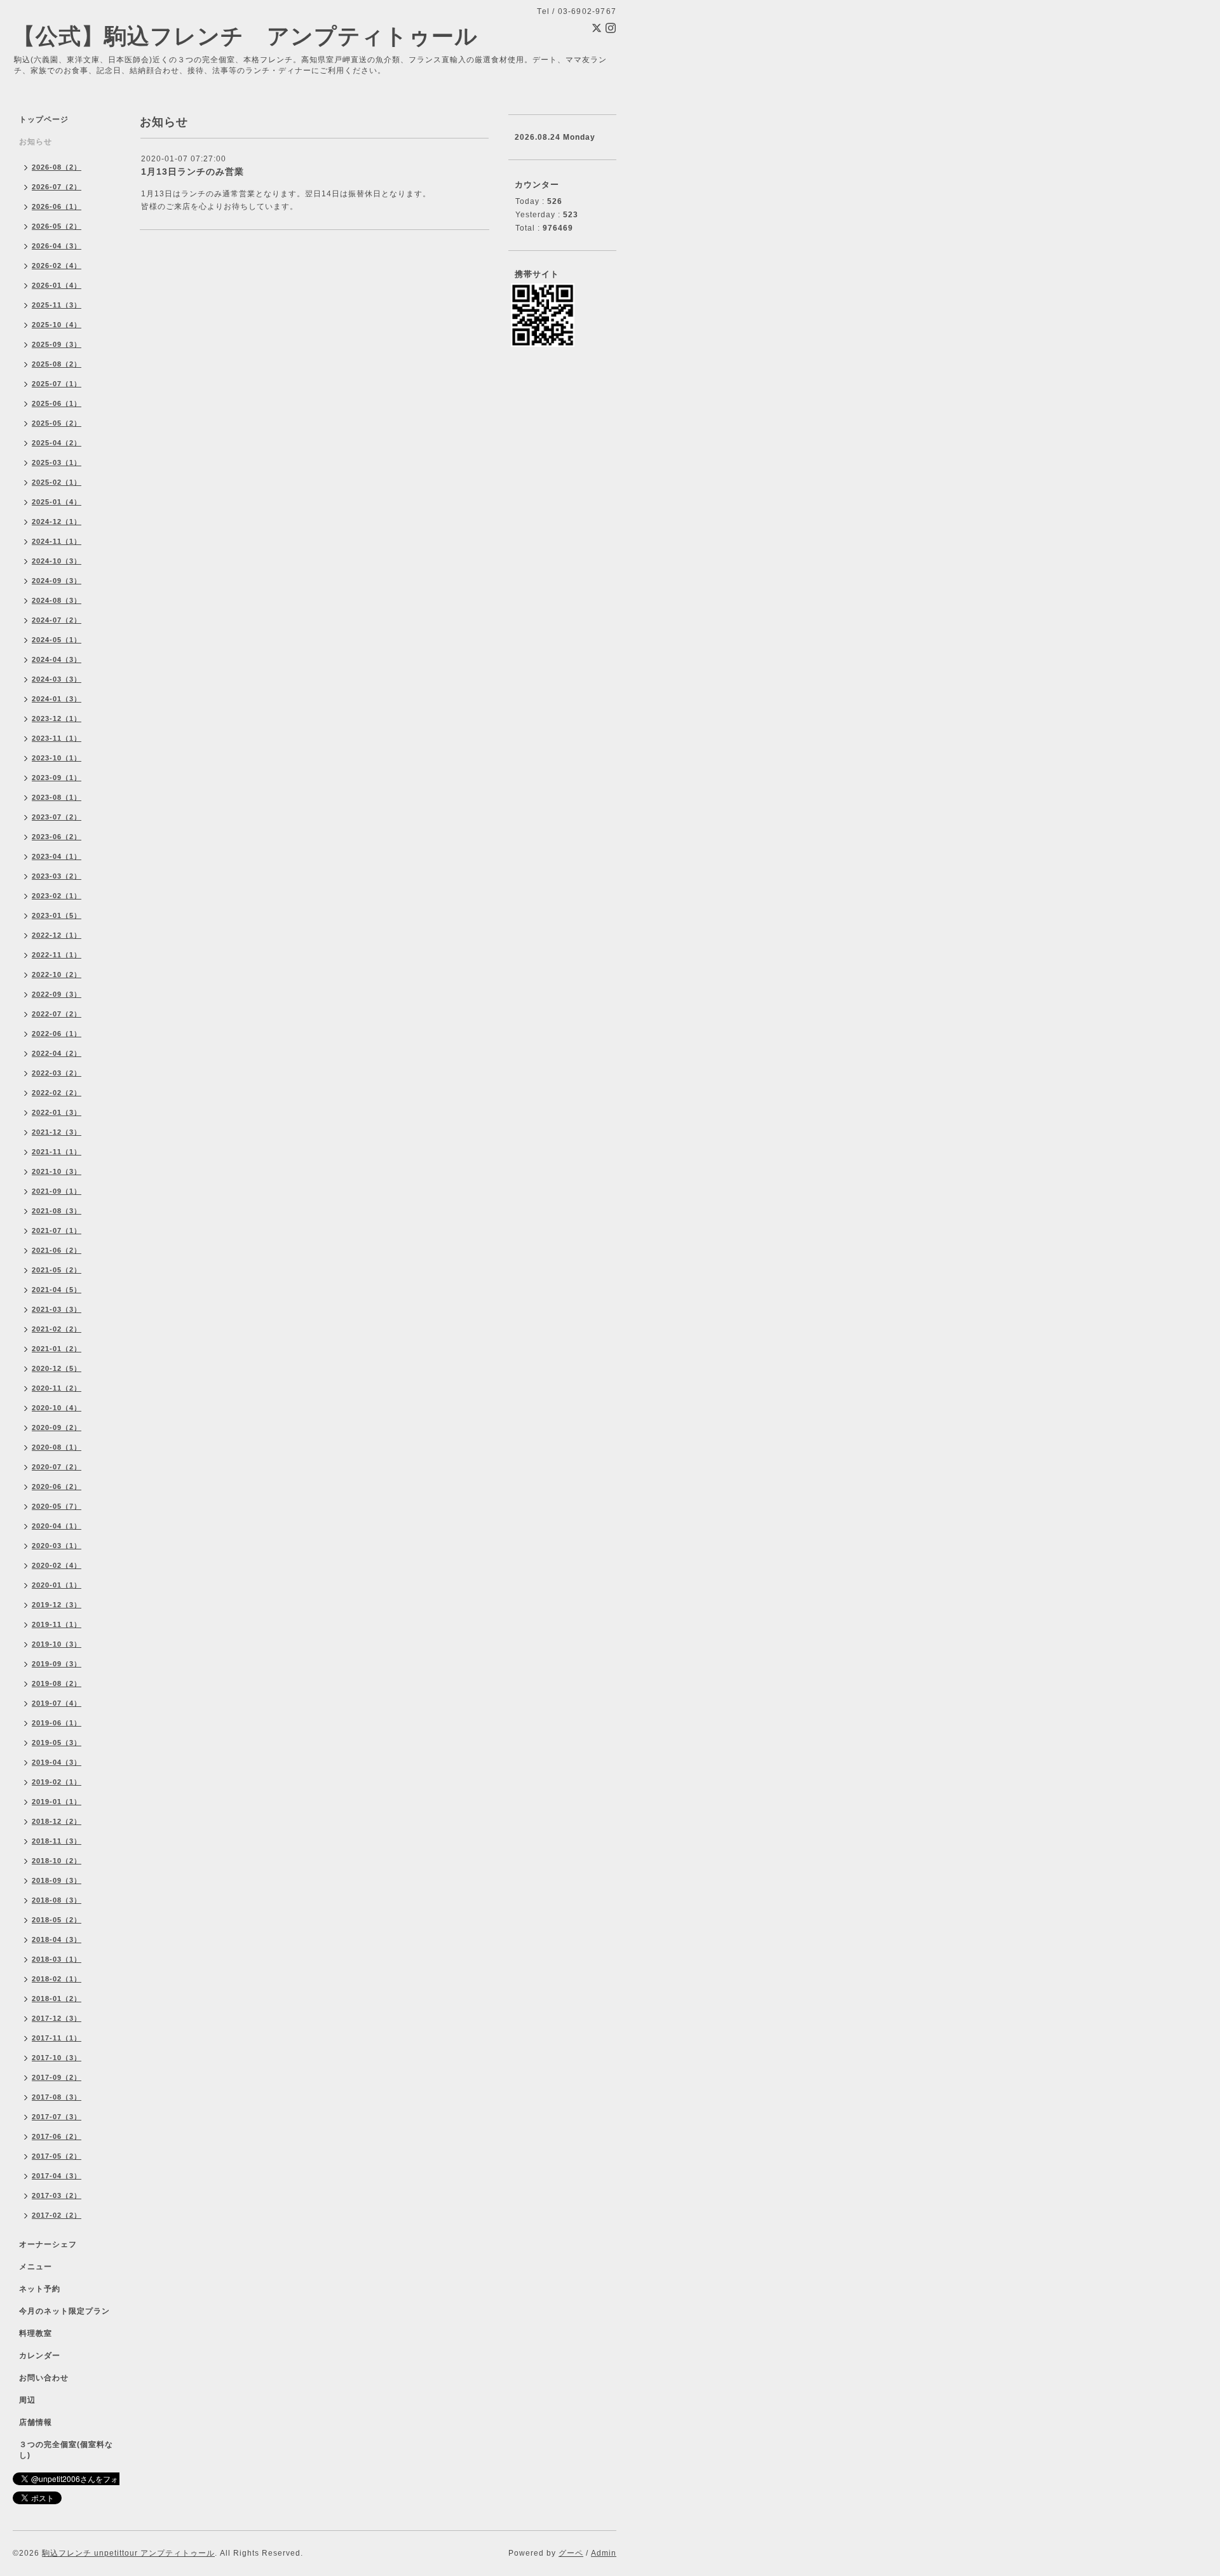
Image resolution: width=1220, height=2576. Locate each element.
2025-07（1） (57, 384)
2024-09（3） (57, 581)
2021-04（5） (57, 1290)
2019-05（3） (57, 1743)
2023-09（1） (57, 778)
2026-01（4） (57, 285)
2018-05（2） (57, 1920)
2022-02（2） (57, 1093)
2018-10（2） (57, 1861)
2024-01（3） (57, 699)
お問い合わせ (44, 2378)
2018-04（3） (57, 1939)
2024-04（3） (57, 659)
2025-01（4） (57, 502)
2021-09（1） (57, 1191)
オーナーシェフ (48, 2244)
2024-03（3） (57, 679)
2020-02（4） (57, 1565)
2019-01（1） (57, 1802)
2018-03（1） (57, 1959)
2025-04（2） (57, 443)
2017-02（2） (57, 2215)
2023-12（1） (57, 718)
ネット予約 (40, 2289)
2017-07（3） (57, 2117)
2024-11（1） (57, 541)
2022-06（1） (57, 1034)
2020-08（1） (57, 1447)
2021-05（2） (57, 1270)
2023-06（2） (57, 837)
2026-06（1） (57, 206)
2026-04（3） (57, 246)
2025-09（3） (57, 344)
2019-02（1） (57, 1782)
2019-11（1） (57, 1624)
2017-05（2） (57, 2156)
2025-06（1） (57, 403)
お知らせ (36, 142)
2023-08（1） (57, 797)
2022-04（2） (57, 1053)
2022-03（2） (57, 1073)
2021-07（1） (57, 1231)
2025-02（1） (57, 482)
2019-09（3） (57, 1664)
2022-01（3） (57, 1112)
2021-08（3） (57, 1211)
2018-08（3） (57, 1900)
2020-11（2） (57, 1388)
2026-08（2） (57, 167)
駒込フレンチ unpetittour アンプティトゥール (128, 2553)
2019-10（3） (57, 1644)
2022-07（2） (57, 1014)
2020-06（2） (57, 1487)
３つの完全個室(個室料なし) (66, 2450)
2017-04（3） (57, 2176)
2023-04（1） (57, 856)
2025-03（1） (57, 462)
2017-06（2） (57, 2136)
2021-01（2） (57, 1349)
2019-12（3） (57, 1605)
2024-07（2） (57, 620)
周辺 (27, 2400)
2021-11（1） (57, 1152)
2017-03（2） (57, 2195)
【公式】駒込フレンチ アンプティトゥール (245, 36)
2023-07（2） (57, 817)
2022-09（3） (57, 994)
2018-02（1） (57, 1979)
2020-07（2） (57, 1467)
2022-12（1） (57, 935)
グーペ (571, 2553)
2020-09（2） (57, 1427)
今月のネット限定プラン (64, 2311)
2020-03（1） (57, 1546)
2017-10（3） (57, 2058)
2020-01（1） (57, 1585)
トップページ (44, 119)
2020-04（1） (57, 1526)
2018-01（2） (57, 1999)
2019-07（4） (57, 1703)
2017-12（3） (57, 2018)
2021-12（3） (57, 1132)
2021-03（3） (57, 1309)
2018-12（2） (57, 1821)
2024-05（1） (57, 640)
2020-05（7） (57, 1506)
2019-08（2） (57, 1683)
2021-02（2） (57, 1329)
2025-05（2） (57, 423)
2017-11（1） (57, 2038)
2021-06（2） (57, 1250)
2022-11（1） (57, 955)
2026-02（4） (57, 266)
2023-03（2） (57, 876)
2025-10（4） (57, 325)
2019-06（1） (57, 1723)
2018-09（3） (57, 1880)
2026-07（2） (57, 187)
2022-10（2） (57, 974)
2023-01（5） (57, 915)
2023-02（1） (57, 896)
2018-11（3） (57, 1841)
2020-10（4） (57, 1408)
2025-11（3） (57, 305)
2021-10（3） (57, 1171)
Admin (604, 2553)
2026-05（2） (57, 226)
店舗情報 (36, 2422)
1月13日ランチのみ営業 (193, 172)
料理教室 (36, 2333)
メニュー (36, 2267)
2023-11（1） (57, 738)
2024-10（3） (57, 561)
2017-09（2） (57, 2077)
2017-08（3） (57, 2097)
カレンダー (40, 2356)
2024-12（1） (57, 522)
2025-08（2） (57, 364)
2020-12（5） (57, 1368)
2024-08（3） (57, 600)
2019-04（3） (57, 1762)
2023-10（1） (57, 758)
